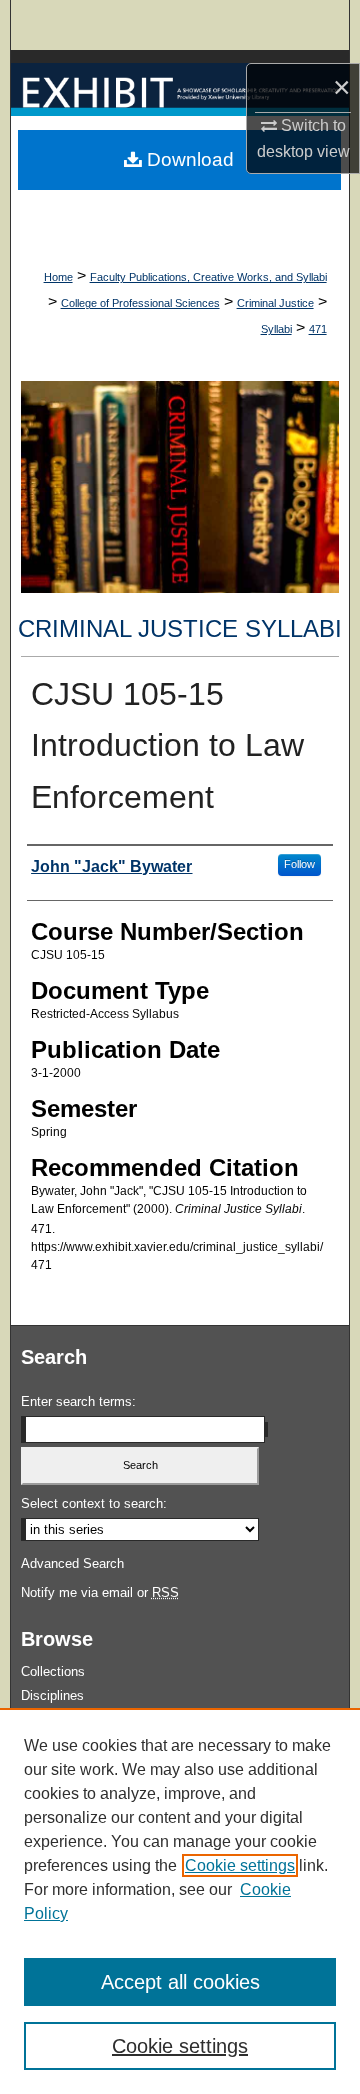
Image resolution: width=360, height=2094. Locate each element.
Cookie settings (240, 1865)
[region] (180, 1901)
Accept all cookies (180, 1982)
